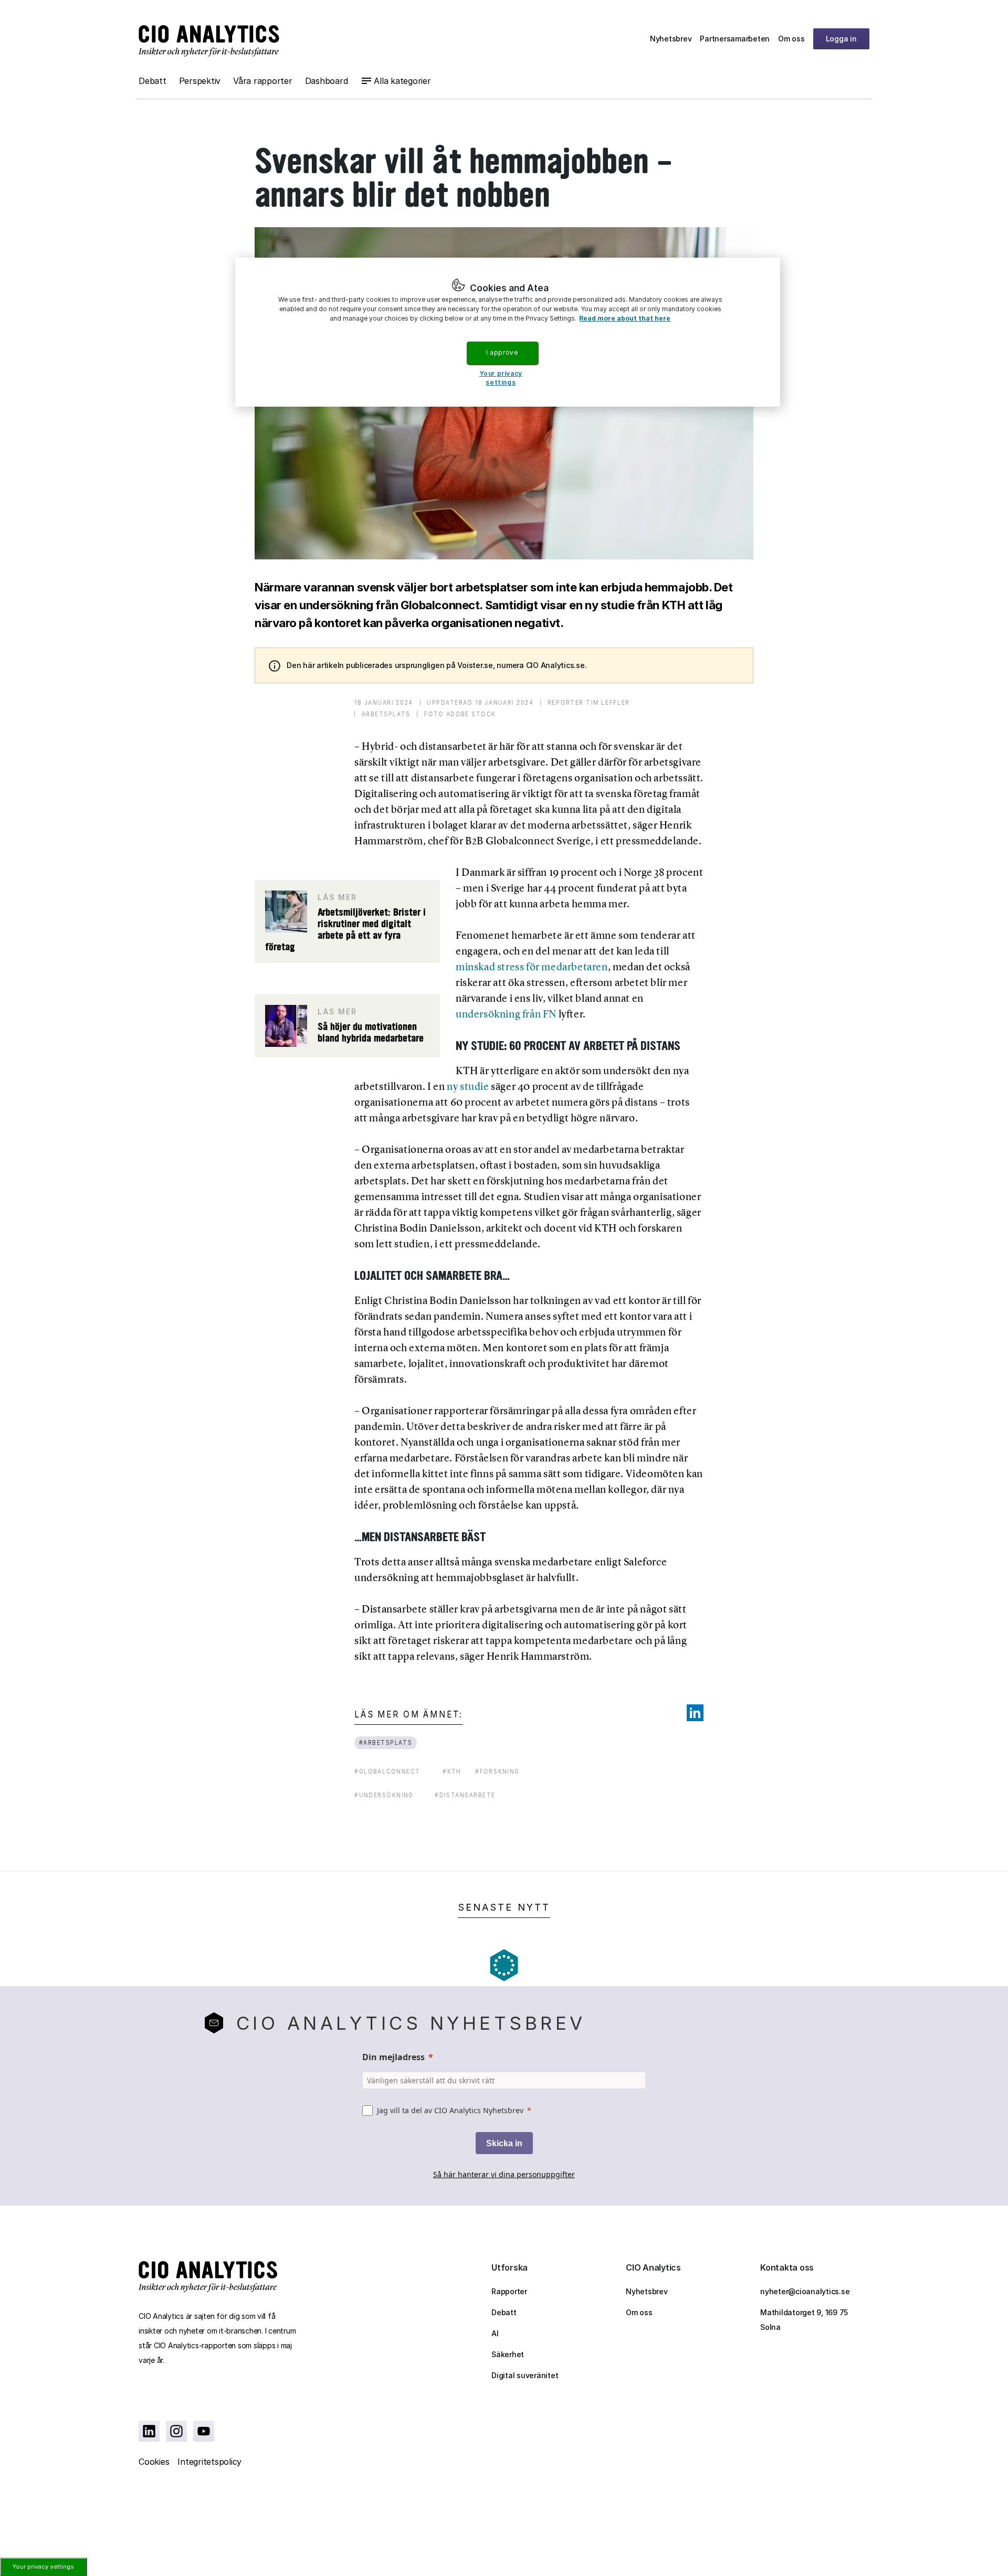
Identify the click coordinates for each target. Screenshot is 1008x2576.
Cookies (154, 2462)
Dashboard (327, 81)
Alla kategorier (402, 81)
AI (495, 2333)
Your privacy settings (43, 2567)
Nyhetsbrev (671, 39)
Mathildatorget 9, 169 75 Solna (804, 2320)
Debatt (153, 81)
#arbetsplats (386, 1742)
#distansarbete (465, 1795)
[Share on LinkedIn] (695, 1713)
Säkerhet (508, 2354)
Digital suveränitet (525, 2375)
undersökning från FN (506, 1014)
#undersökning (384, 1795)
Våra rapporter (263, 81)
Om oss (791, 39)
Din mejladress (393, 2057)
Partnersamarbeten (735, 39)
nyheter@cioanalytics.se (805, 2291)
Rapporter (509, 2291)
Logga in (841, 39)
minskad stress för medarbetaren (532, 967)
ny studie (468, 1086)
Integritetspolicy (209, 2462)
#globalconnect (387, 1771)
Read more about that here (625, 318)
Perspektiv (200, 81)
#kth (452, 1771)
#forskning (497, 1771)
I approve (502, 352)
